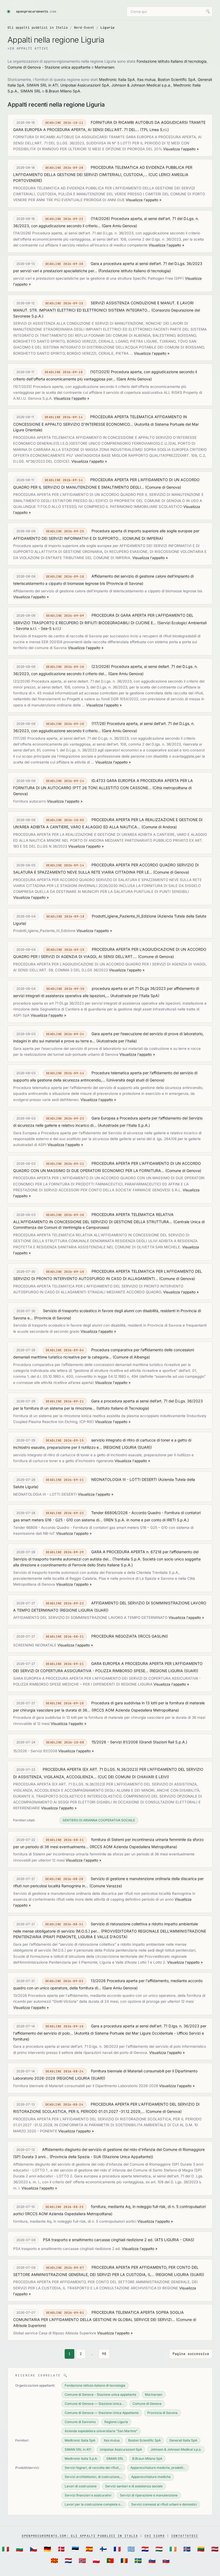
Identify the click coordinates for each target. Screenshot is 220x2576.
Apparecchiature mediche (151, 2477)
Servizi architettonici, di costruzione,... (94, 2477)
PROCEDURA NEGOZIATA (114, 1636)
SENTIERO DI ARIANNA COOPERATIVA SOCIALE (99, 1820)
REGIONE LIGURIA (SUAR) (127, 1447)
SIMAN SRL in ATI (42, 85)
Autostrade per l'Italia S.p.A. (124, 1125)
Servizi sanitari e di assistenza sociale (134, 2486)
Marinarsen (104, 67)
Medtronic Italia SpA (117, 79)
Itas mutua (146, 79)
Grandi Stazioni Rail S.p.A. (163, 1742)
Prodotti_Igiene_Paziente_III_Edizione (124, 916)
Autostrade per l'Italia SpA (135, 996)
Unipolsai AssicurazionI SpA (85, 85)
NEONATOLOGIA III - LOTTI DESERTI (124, 1479)
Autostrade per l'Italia (117, 1041)
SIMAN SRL (31, 91)
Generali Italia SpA (183, 2440)
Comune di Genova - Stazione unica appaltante (49, 67)
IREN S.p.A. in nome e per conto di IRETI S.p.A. (146, 1520)
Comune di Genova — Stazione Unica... (94, 2404)
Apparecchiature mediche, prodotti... (158, 2468)
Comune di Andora (159, 827)
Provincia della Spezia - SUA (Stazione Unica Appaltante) (101, 2157)
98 (104, 2354)
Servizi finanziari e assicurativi (88, 2495)
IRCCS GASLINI (153, 1636)
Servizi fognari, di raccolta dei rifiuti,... (93, 2468)
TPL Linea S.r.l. (154, 130)
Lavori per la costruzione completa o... (94, 2504)
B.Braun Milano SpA (63, 91)
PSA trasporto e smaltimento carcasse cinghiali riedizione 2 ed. (98, 2240)
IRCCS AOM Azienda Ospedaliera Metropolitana (135, 1710)
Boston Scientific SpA (177, 79)
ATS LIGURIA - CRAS (174, 2240)
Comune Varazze (106, 1886)
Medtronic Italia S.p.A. (81, 2459)
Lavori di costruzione (81, 2486)
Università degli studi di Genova (135, 1080)
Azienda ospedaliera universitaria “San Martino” (101, 2431)
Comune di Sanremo (80, 2422)
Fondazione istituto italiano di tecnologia (172, 61)
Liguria (107, 28)
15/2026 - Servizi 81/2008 (115, 1742)
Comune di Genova (163, 487)
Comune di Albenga (131, 1357)
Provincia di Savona (125, 583)
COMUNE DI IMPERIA (143, 538)
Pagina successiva (191, 2354)
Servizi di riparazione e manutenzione (149, 2495)
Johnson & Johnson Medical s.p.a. (141, 85)
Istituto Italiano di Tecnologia (123, 1408)
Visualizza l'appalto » (181, 149)
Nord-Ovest (84, 28)
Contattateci (185, 2536)
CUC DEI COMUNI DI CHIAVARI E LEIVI (133, 1777)
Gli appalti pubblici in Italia (38, 28)
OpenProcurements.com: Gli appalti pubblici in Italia (80, 2536)
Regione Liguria (116, 2422)
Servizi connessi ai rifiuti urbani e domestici (164, 2504)
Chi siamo (155, 2536)
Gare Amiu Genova (119, 226)
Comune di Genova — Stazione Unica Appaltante (102, 2413)
